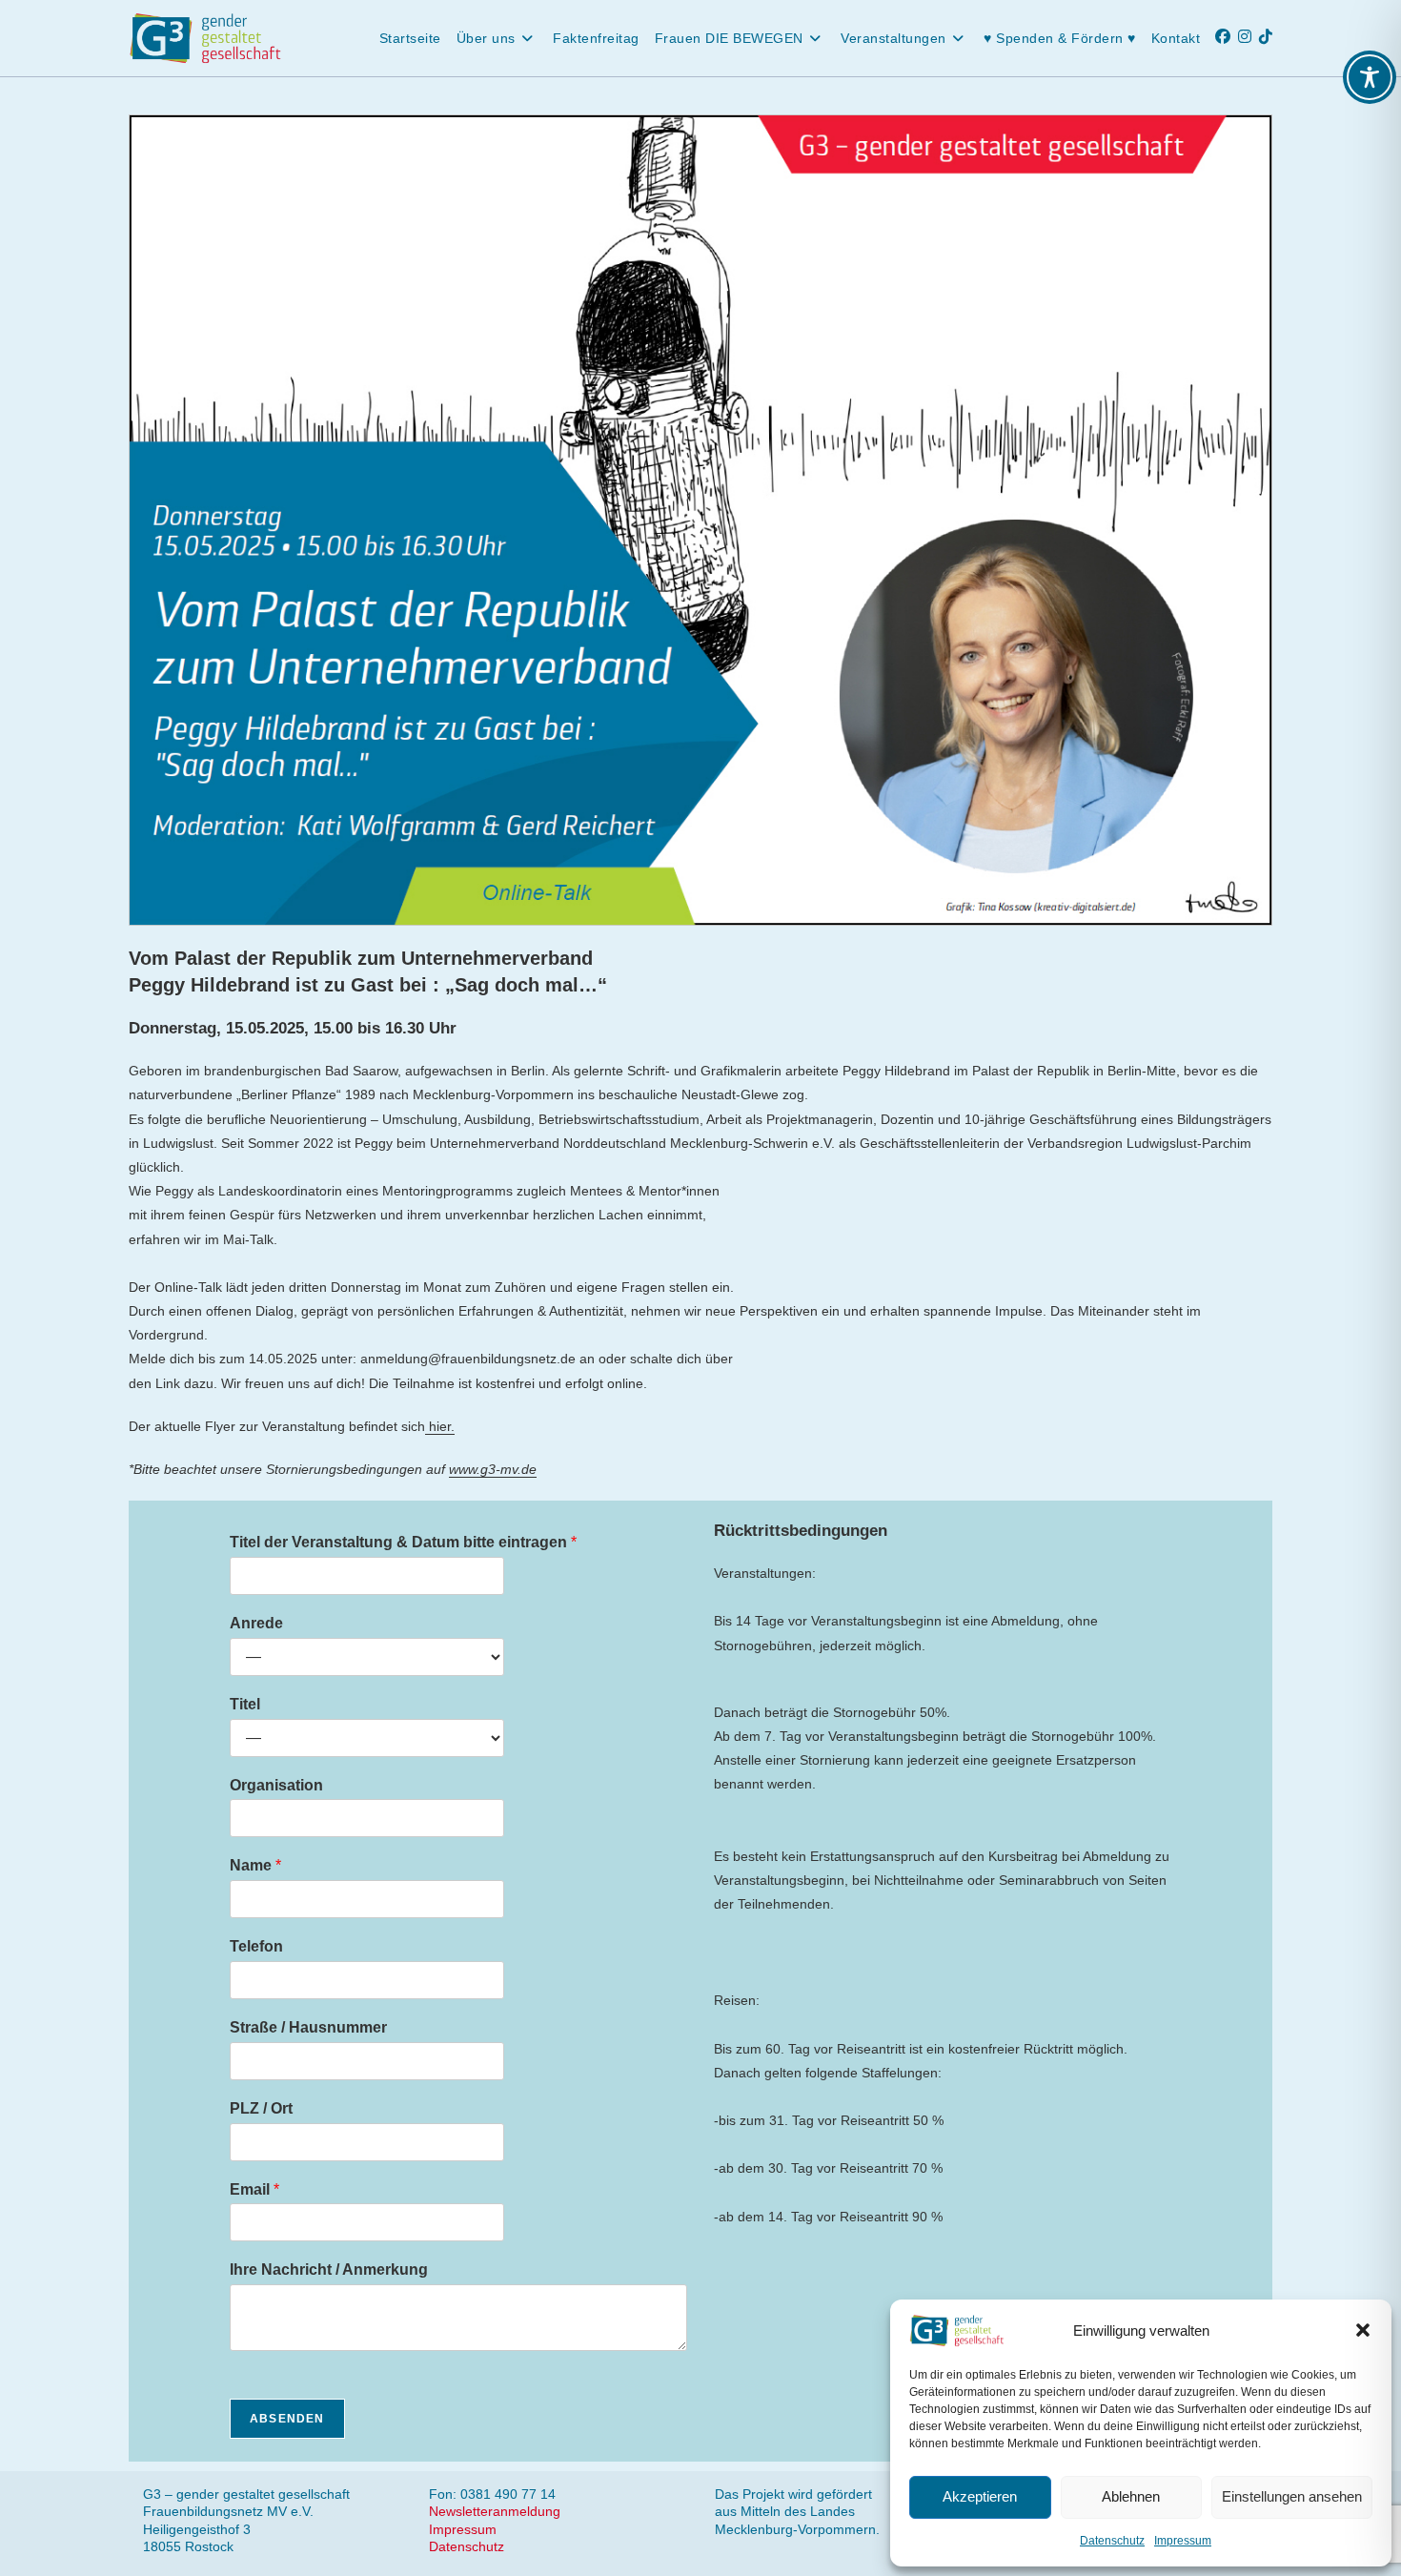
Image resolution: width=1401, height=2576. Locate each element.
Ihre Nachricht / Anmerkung (329, 2269)
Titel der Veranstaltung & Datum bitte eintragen (403, 1542)
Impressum (1183, 2541)
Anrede (256, 1623)
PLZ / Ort (261, 2108)
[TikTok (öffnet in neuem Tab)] (1269, 37)
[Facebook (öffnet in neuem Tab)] (1227, 37)
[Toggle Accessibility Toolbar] (1370, 77)
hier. (440, 1426)
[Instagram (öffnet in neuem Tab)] (1249, 37)
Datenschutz (1112, 2541)
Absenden (287, 2419)
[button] (1363, 2330)
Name (255, 1865)
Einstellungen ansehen (1292, 2496)
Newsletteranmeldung (495, 2511)
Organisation (276, 1785)
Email (254, 2189)
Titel (245, 1704)
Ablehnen (1131, 2496)
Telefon (256, 1946)
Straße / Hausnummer (308, 2027)
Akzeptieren (980, 2496)
